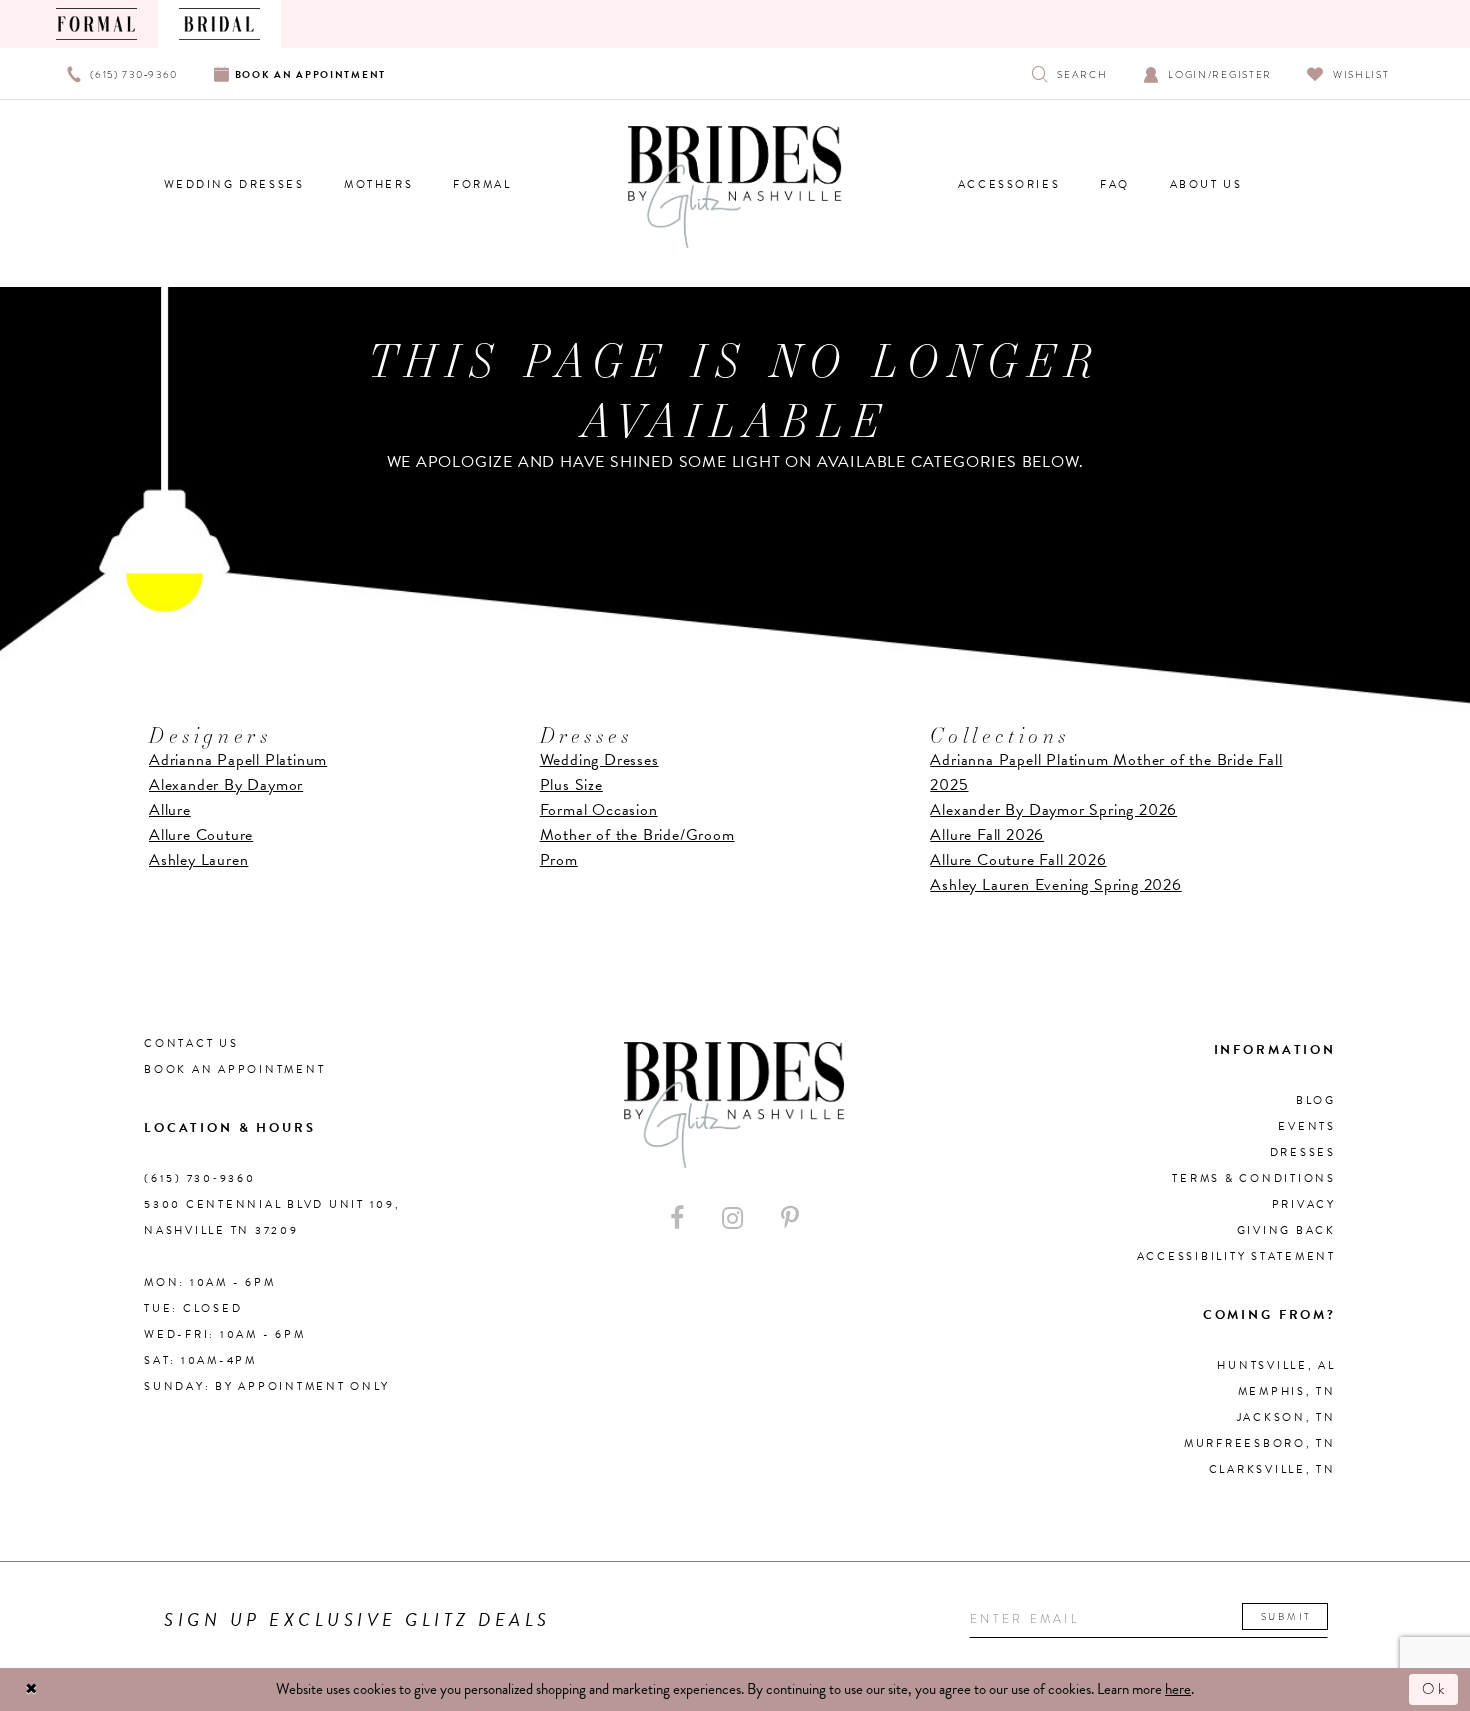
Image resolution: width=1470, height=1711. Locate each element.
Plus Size (571, 785)
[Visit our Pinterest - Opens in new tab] (790, 1218)
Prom (559, 860)
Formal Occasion (599, 810)
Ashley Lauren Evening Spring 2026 (1055, 885)
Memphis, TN (1287, 1391)
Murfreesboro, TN (1260, 1443)
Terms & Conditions (1254, 1178)
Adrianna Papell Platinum (238, 760)
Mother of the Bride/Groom (637, 835)
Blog (1316, 1100)
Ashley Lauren (198, 860)
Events (1307, 1126)
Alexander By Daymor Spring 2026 (1053, 810)
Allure (170, 810)
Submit (1286, 1616)
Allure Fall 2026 (987, 835)
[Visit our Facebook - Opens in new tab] (677, 1218)
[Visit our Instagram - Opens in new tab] (732, 1218)
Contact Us (191, 1043)
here (1178, 1689)
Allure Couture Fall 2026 (1018, 860)
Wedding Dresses (599, 760)
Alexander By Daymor (226, 785)
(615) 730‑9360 (200, 1178)
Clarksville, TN (1272, 1469)
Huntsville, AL (1276, 1365)
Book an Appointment (234, 1069)
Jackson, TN (1286, 1417)
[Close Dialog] (32, 1689)
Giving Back (1286, 1230)
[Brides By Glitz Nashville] (735, 187)
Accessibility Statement (1236, 1256)
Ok (1435, 1689)
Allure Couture (201, 835)
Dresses (1303, 1152)
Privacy (1304, 1204)
